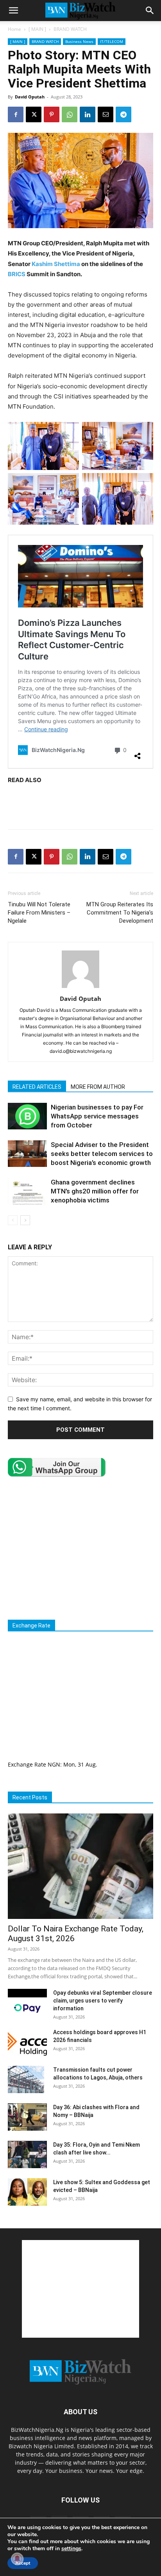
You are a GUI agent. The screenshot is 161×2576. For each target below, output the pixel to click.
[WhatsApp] (70, 114)
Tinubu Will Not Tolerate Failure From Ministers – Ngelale (39, 913)
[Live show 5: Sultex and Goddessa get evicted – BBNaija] (27, 2192)
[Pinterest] (52, 114)
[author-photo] (80, 988)
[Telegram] (123, 114)
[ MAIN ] (37, 29)
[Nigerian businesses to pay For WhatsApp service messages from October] (27, 1116)
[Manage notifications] (17, 2559)
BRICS (17, 274)
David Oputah (30, 97)
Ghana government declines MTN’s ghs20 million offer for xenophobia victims (95, 1191)
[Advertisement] (80, 805)
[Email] (106, 114)
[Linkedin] (88, 114)
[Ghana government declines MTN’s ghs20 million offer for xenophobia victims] (27, 1191)
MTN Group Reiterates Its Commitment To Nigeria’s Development (120, 913)
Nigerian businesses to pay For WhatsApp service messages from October (97, 1116)
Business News (79, 41)
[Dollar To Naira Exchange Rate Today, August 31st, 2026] (80, 1866)
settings (71, 2549)
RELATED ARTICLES (37, 1087)
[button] (13, 11)
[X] (34, 114)
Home (14, 29)
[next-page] (25, 1220)
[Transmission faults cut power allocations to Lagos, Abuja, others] (26, 2079)
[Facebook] (16, 114)
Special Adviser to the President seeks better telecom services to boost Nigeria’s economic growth (102, 1154)
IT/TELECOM (112, 41)
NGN (54, 1764)
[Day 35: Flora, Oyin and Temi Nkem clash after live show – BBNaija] (27, 2154)
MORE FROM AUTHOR (98, 1087)
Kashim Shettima (56, 264)
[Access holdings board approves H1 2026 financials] (27, 2042)
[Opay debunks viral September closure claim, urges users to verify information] (27, 2003)
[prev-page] (13, 1220)
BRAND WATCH (70, 29)
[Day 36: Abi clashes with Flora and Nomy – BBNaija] (27, 2117)
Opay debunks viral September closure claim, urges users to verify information (103, 2001)
